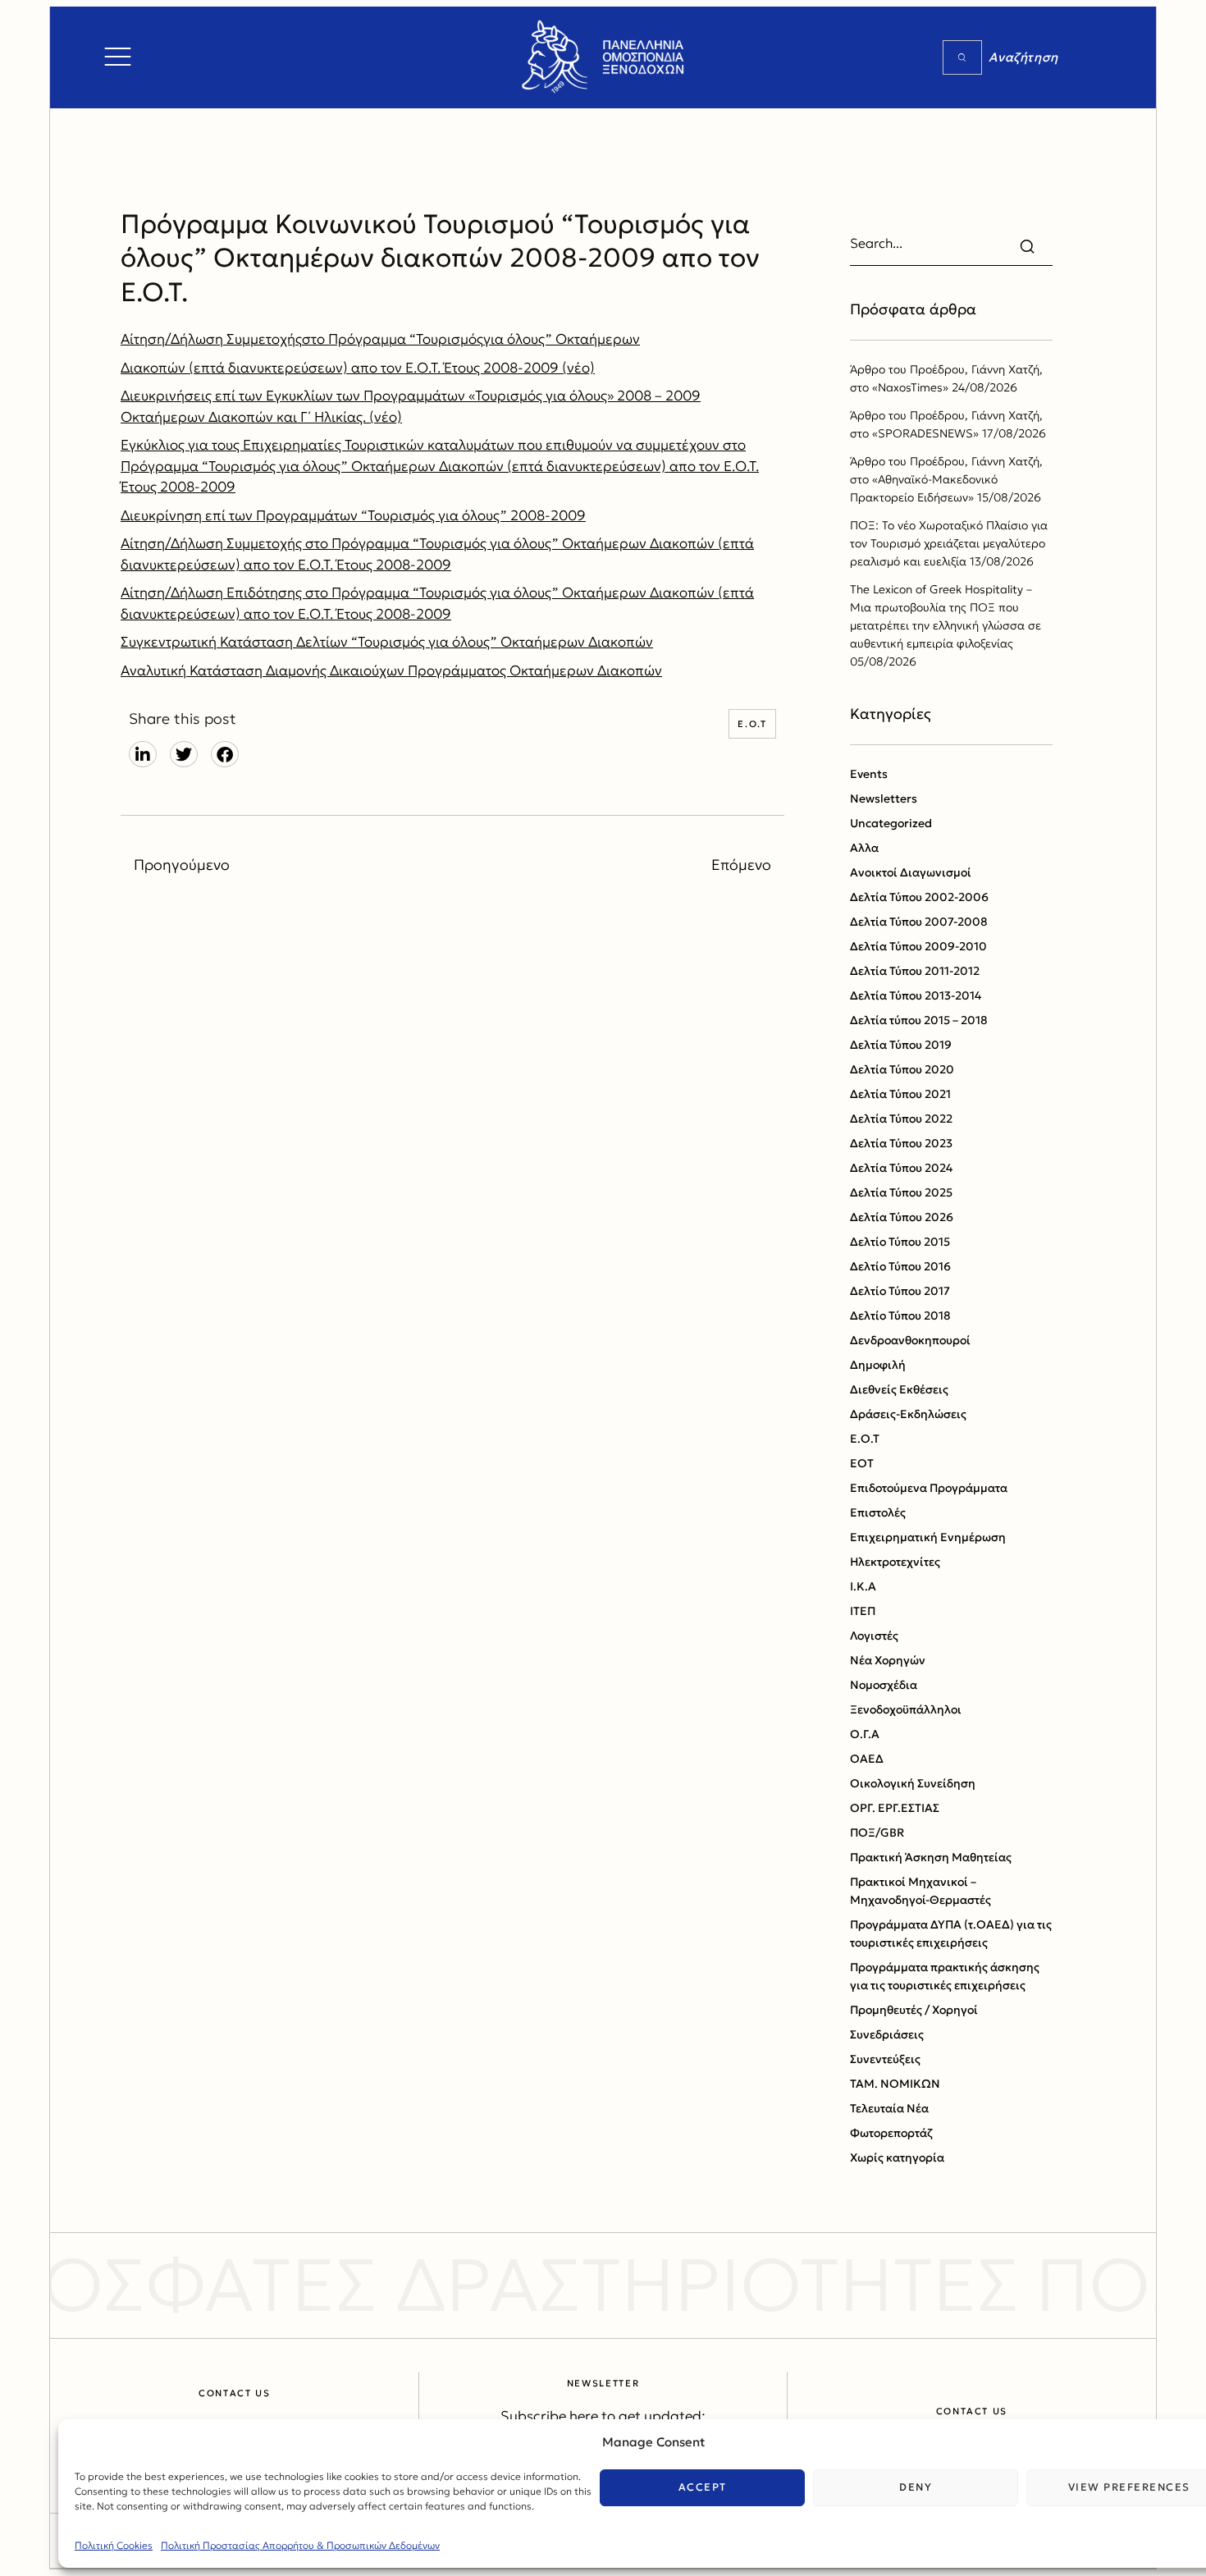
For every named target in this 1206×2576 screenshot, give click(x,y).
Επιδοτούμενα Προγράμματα (929, 1488)
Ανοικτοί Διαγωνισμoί (911, 872)
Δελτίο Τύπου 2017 (900, 1291)
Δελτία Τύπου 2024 (901, 1168)
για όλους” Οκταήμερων (562, 339)
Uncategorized (891, 823)
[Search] (963, 57)
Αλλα (864, 848)
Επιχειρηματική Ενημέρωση (928, 1537)
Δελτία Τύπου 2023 (901, 1143)
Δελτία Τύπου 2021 (900, 1094)
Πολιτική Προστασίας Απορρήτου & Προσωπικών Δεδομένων (300, 2545)
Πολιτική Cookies (114, 2545)
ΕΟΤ (862, 1463)
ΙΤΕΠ (863, 1611)
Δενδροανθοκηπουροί (910, 1340)
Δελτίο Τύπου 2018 (900, 1315)
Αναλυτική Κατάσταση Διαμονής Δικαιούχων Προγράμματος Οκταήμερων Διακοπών (391, 670)
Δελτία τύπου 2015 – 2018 (919, 1020)
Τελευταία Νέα (889, 2108)
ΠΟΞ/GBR (877, 1832)
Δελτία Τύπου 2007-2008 (919, 922)
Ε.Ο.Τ (752, 724)
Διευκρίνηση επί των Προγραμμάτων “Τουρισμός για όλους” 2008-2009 (353, 515)
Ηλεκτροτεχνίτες (895, 1562)
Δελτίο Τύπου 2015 (900, 1242)
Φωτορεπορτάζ (891, 2133)
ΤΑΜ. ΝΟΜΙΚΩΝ (895, 2084)
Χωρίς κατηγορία (897, 2157)
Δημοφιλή (878, 1365)
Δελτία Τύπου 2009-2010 (918, 946)
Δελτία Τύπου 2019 (901, 1045)
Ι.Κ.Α (863, 1586)
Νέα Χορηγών (888, 1660)
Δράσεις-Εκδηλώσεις (908, 1414)
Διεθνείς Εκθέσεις (899, 1389)
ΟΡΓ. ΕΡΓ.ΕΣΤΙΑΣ (895, 1808)
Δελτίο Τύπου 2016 (900, 1266)
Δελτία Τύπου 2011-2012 (915, 971)
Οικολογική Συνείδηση (913, 1783)
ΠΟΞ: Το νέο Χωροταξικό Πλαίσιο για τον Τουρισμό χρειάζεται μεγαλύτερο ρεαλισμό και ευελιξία (949, 543)
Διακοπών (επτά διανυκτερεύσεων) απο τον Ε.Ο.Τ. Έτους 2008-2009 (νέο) (358, 368)
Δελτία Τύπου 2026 (902, 1217)
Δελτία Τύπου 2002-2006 (919, 897)
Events (869, 774)
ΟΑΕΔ (867, 1759)
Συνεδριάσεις (887, 2034)
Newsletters (884, 798)
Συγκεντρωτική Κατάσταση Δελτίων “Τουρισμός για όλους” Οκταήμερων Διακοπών (387, 642)
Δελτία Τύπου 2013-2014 (916, 995)
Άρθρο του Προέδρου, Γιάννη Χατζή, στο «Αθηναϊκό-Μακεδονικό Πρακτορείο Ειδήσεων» (946, 479)
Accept (703, 2487)
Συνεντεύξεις (885, 2059)
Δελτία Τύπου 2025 (901, 1192)
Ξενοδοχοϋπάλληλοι (906, 1709)
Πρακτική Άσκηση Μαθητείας (931, 1857)
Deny (916, 2487)
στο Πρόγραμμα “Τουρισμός (393, 339)
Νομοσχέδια (884, 1685)
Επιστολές (878, 1512)
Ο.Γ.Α (865, 1734)
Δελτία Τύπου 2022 (901, 1119)
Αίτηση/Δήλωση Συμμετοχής (211, 339)
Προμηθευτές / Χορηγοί (914, 2010)
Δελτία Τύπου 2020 (902, 1069)
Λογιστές (874, 1636)
